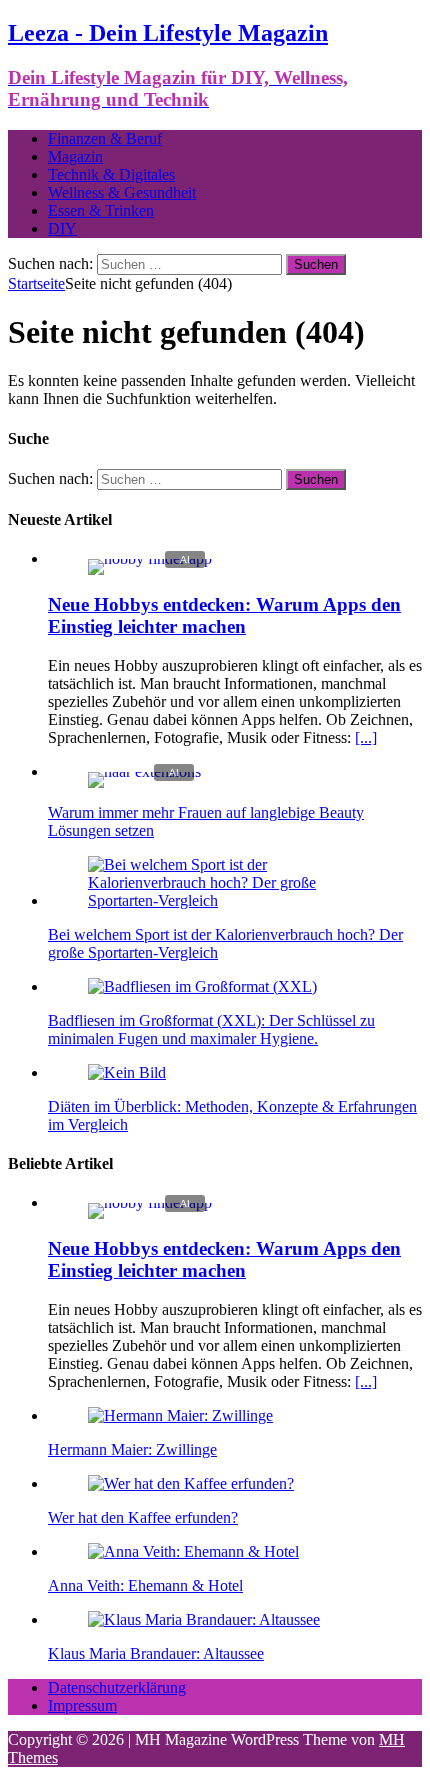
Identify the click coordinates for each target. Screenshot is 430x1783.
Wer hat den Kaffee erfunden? (143, 1517)
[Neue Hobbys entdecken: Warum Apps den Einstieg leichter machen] (150, 558)
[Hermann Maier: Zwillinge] (180, 1415)
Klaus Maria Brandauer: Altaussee (156, 1653)
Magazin (75, 156)
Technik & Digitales (111, 174)
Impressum (82, 1705)
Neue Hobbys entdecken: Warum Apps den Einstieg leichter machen (224, 615)
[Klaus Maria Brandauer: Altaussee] (204, 1619)
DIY (62, 228)
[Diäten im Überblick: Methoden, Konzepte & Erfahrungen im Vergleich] (127, 1072)
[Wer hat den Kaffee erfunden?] (191, 1483)
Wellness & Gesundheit (122, 192)
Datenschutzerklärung (117, 1687)
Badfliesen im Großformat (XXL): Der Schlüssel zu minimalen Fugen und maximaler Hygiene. (211, 1029)
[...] (366, 737)
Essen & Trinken (101, 210)
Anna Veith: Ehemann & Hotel (145, 1585)
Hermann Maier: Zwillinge (132, 1449)
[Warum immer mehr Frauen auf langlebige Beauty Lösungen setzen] (144, 771)
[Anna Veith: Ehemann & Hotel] (193, 1551)
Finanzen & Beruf (105, 138)
